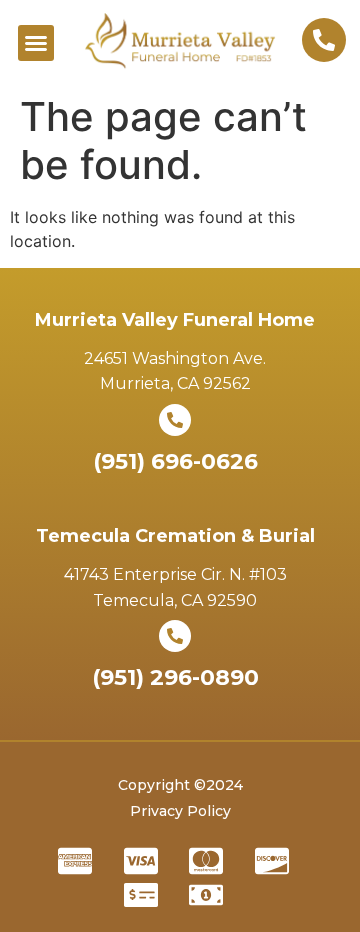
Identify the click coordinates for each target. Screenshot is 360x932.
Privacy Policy (180, 811)
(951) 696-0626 (175, 461)
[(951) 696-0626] (175, 420)
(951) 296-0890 (175, 677)
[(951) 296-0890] (175, 636)
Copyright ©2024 (180, 785)
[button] (36, 43)
